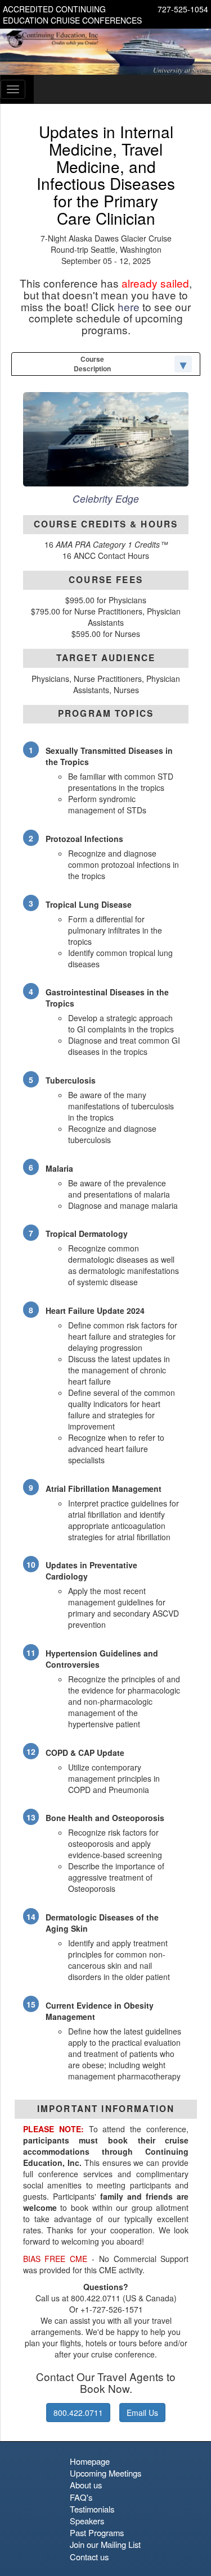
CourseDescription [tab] (92, 364)
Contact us (89, 2557)
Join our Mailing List (105, 2544)
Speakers (87, 2521)
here (129, 306)
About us (86, 2485)
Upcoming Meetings (105, 2473)
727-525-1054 (183, 9)
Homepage (90, 2461)
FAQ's (81, 2497)
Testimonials (92, 2509)
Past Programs (97, 2532)
